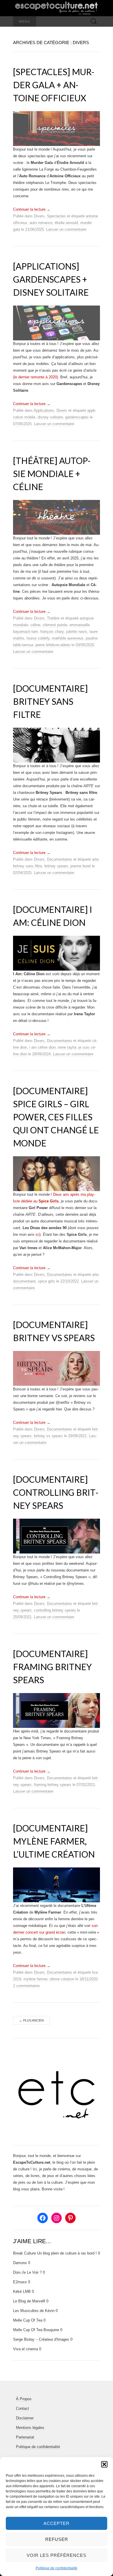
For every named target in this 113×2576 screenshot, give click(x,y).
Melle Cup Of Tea (28, 2320)
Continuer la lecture (32, 209)
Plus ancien (31, 2020)
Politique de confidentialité (57, 2568)
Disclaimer (25, 2418)
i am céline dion (42, 1047)
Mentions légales (30, 2428)
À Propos (24, 2399)
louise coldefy (38, 638)
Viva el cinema (25, 2349)
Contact (22, 2408)
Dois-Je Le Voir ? (27, 2272)
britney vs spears (48, 1436)
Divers (39, 216)
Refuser (57, 2539)
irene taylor (67, 1047)
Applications (44, 410)
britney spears (56, 866)
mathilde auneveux (68, 638)
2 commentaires (27, 1986)
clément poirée (55, 625)
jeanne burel (81, 866)
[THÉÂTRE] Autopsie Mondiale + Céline (52, 474)
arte (95, 859)
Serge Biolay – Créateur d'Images (41, 2339)
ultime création (62, 1979)
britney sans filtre (28, 866)
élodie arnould (66, 223)
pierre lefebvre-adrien (53, 645)
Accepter (57, 2523)
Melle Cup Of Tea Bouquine (36, 2330)
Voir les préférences (57, 2555)
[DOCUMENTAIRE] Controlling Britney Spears (56, 1492)
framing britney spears (53, 1785)
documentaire (24, 1281)
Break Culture (24, 2253)
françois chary (52, 632)
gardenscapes (77, 417)
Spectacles (56, 216)
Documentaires (60, 859)
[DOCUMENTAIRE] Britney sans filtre (50, 701)
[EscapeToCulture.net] (57, 8)
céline (35, 625)
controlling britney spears (55, 1610)
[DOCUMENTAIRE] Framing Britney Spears (52, 1667)
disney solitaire (50, 417)
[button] (104, 2464)
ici (38, 1234)
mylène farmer (35, 1979)
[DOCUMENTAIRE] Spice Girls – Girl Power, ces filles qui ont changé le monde (56, 1117)
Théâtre (53, 618)
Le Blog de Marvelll (29, 2301)
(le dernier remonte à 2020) (35, 377)
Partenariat (25, 2437)
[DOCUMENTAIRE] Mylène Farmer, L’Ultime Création (54, 1841)
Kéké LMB (22, 2292)
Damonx (20, 2263)
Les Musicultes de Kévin (34, 2311)
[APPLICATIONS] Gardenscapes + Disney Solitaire (51, 279)
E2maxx (20, 2282)
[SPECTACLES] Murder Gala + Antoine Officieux (54, 85)
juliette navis (77, 632)
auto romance (41, 223)
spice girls (47, 1281)
